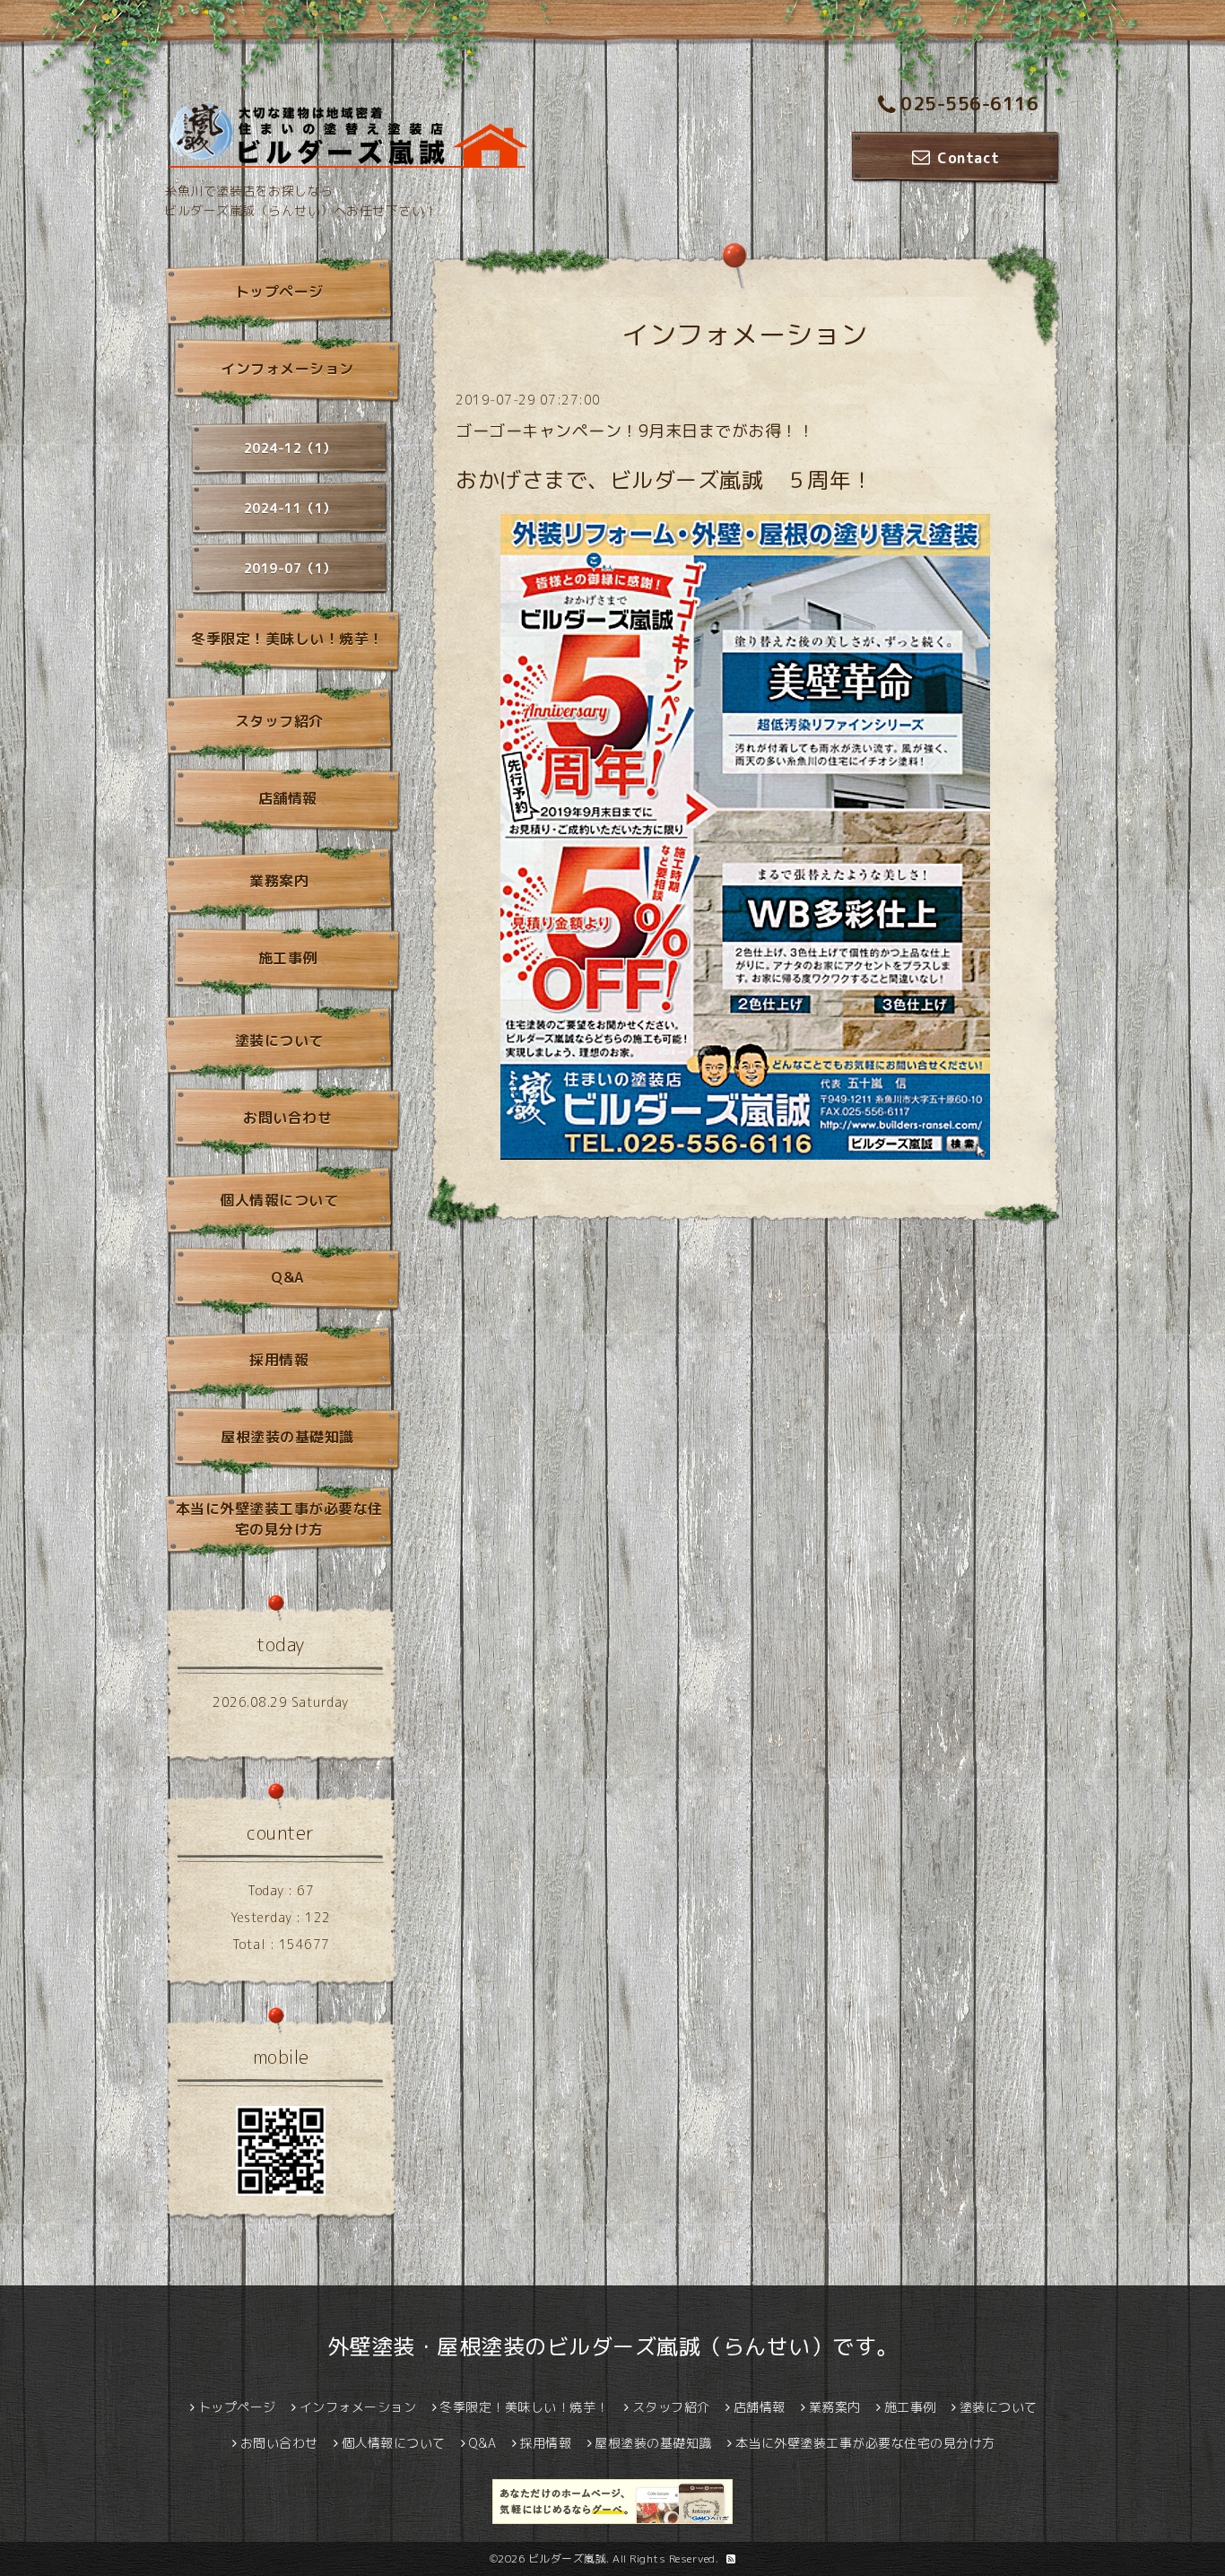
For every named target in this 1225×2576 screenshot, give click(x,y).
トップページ (279, 292)
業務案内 (279, 881)
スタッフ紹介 (279, 721)
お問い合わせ (287, 1118)
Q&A (287, 1277)
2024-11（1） (290, 508)
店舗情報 (288, 798)
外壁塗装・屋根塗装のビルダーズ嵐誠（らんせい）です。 (613, 2346)
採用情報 (279, 1360)
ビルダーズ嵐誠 (568, 2559)
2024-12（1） (290, 448)
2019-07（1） (290, 568)
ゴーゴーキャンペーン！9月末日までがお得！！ (635, 431)
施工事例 (288, 958)
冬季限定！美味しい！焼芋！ (287, 639)
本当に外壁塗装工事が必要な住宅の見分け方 (279, 1519)
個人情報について (279, 1200)
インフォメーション (287, 369)
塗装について (279, 1040)
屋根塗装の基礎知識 (287, 1437)
